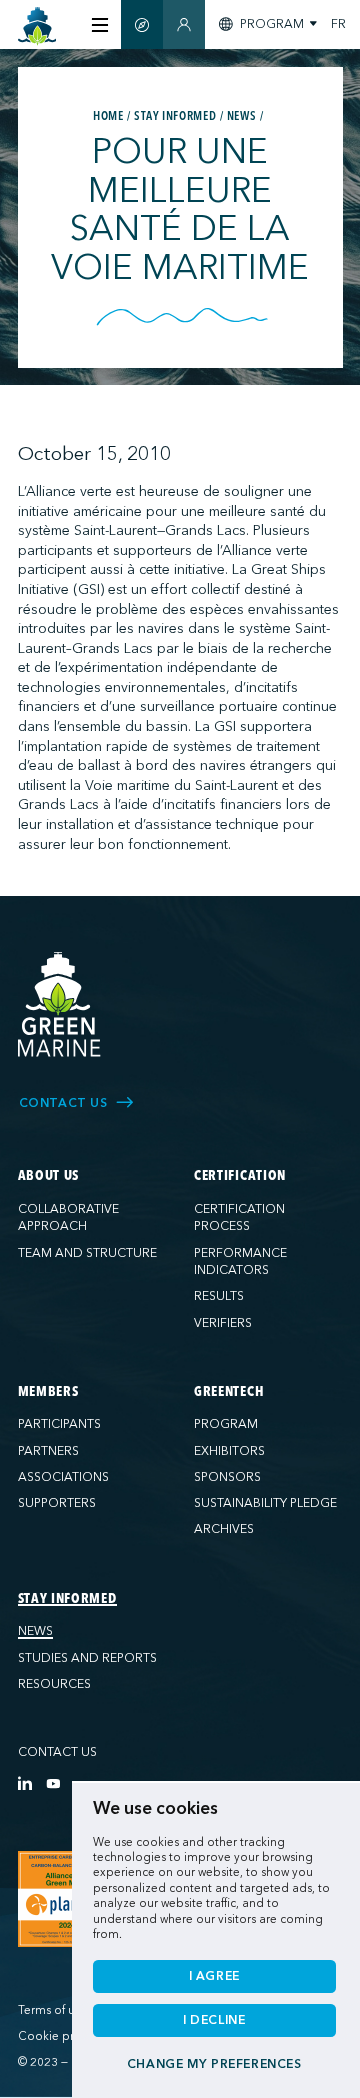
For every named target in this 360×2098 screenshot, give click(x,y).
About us (49, 1176)
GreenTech (229, 1392)
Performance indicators (240, 1262)
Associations (63, 1477)
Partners (48, 1451)
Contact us (57, 1752)
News (35, 1631)
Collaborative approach (68, 1218)
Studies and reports (87, 1658)
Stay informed (67, 1599)
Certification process (239, 1218)
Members (48, 1392)
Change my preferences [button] (214, 2064)
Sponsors (227, 1477)
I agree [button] (214, 1976)
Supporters (57, 1503)
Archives (224, 1529)
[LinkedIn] (25, 1783)
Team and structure (87, 1253)
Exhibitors (229, 1451)
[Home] (37, 26)
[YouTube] (53, 1783)
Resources (54, 1684)
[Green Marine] (60, 1005)
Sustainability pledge (265, 1503)
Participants (59, 1424)
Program (226, 1424)
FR (338, 24)
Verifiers (223, 1323)
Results (219, 1296)
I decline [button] (214, 2020)
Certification (240, 1176)
